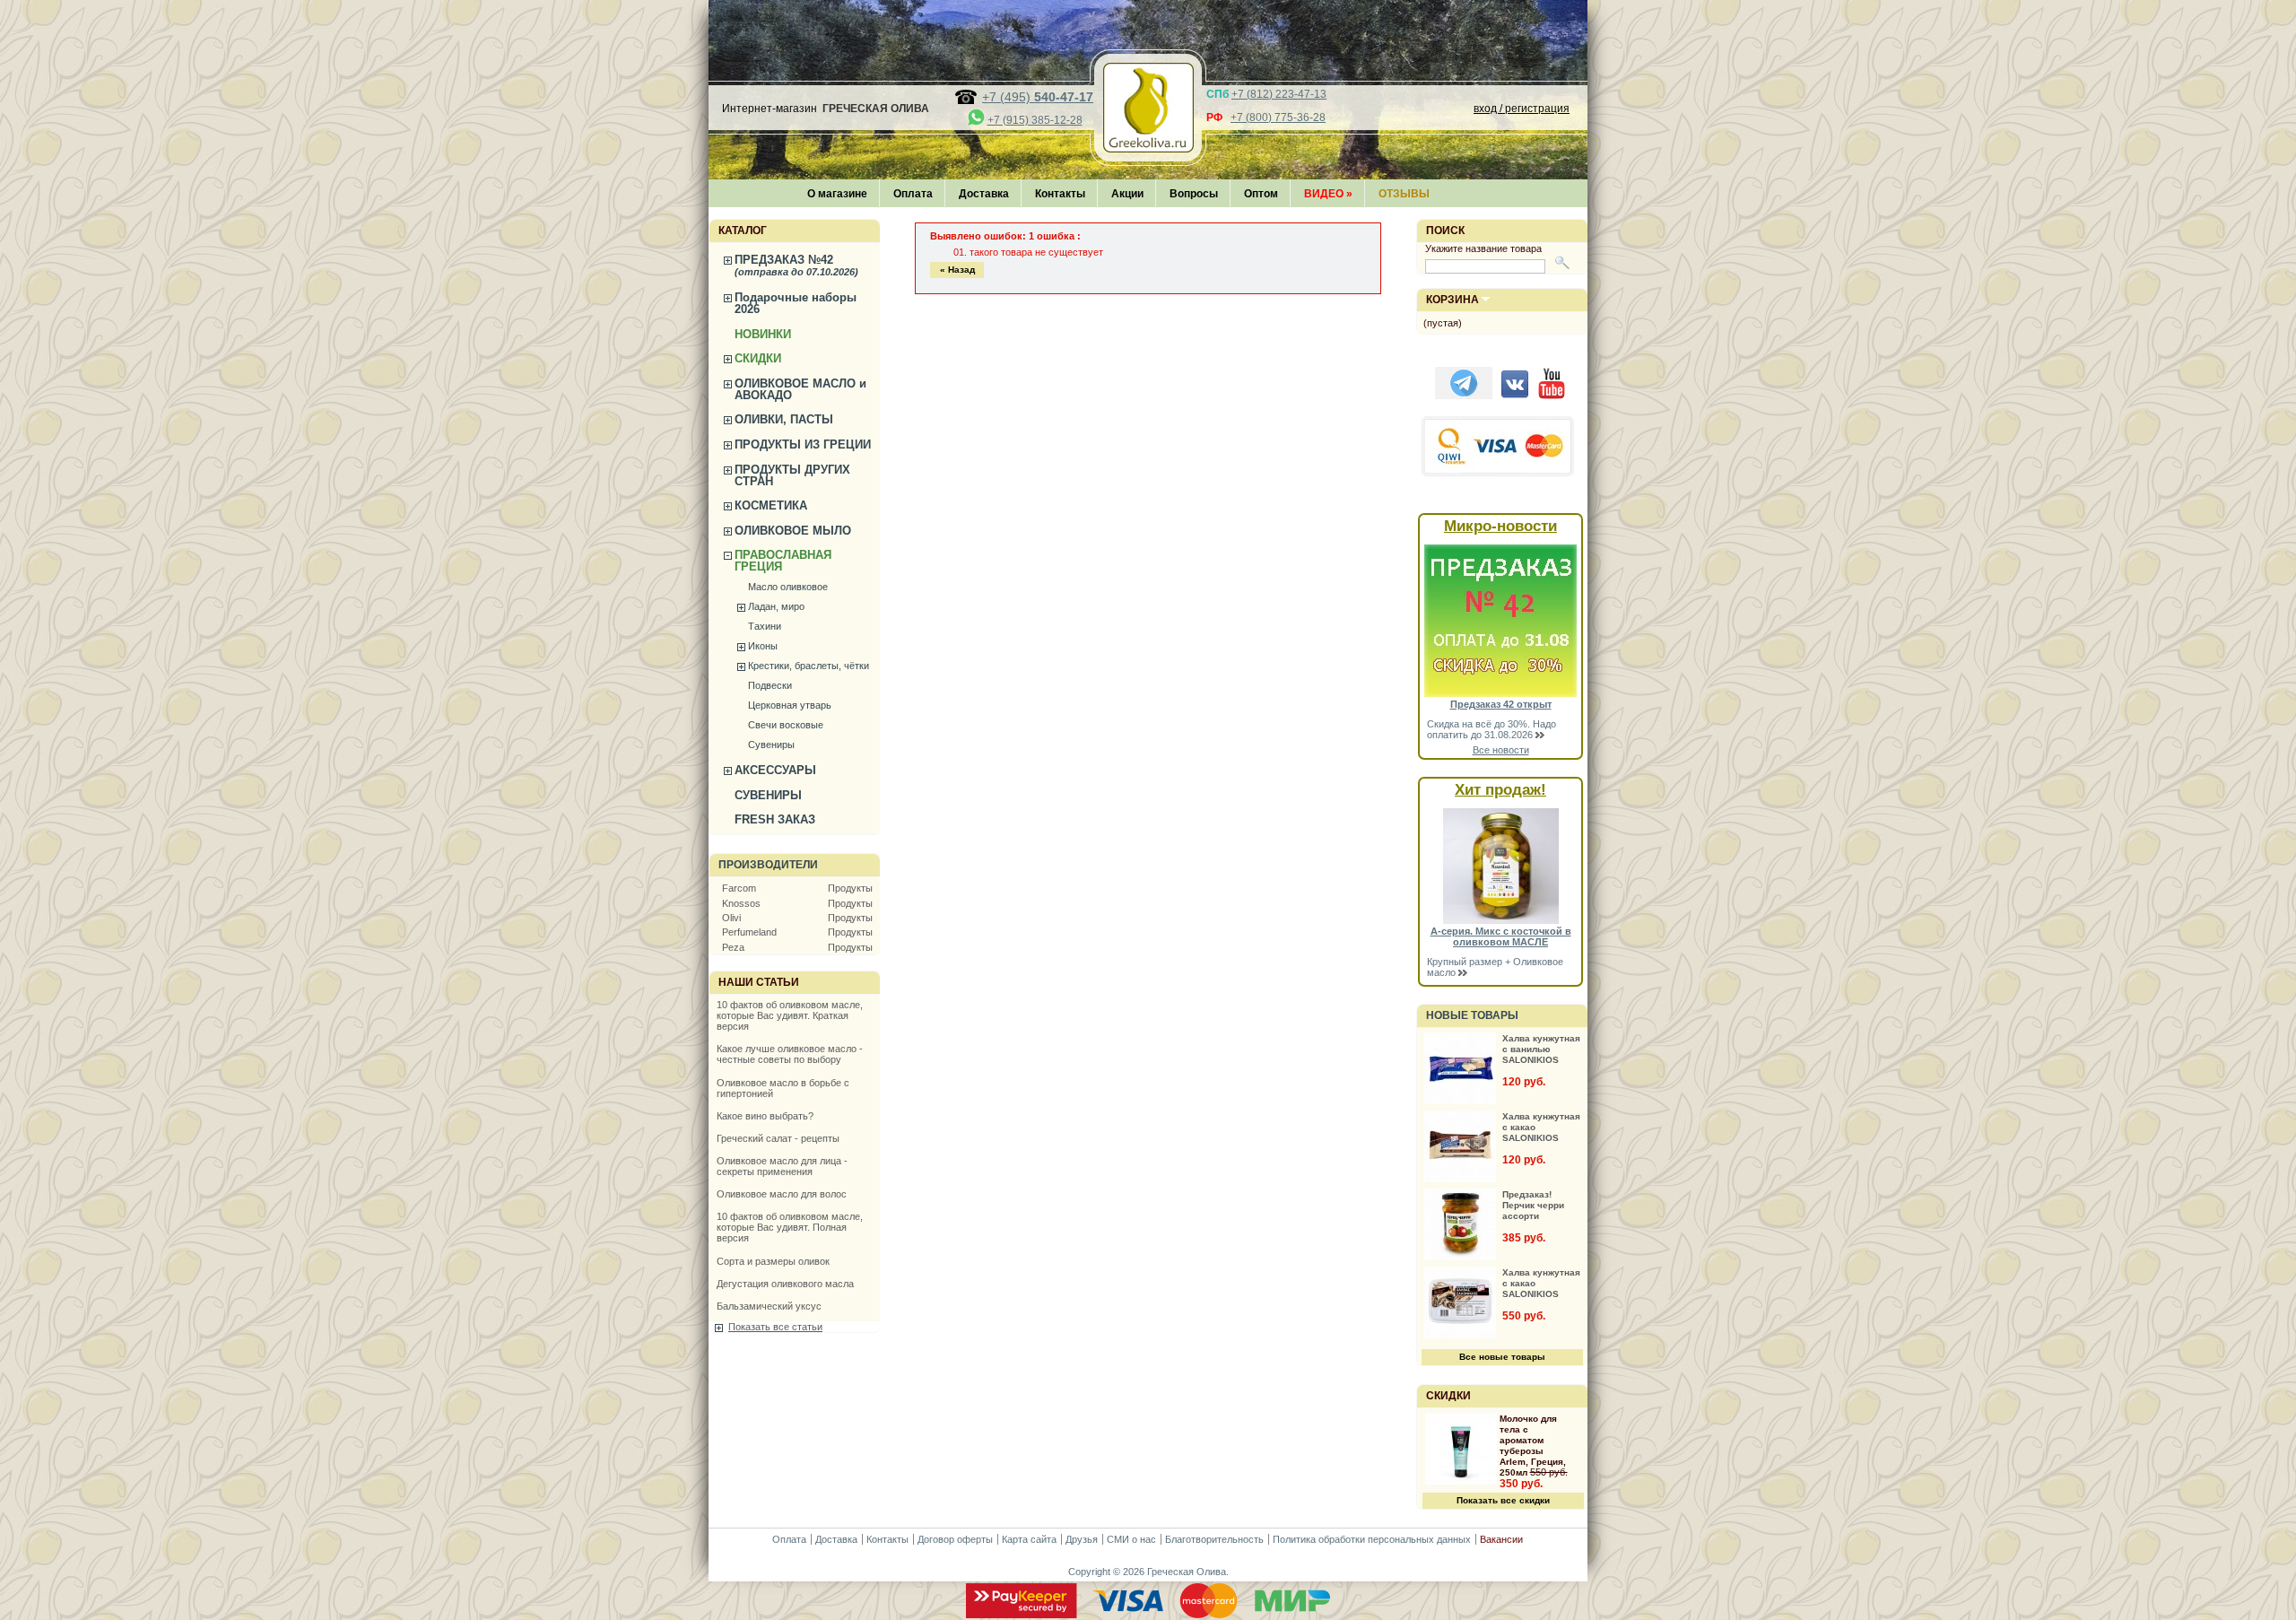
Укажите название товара (1483, 248)
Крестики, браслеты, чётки (809, 666)
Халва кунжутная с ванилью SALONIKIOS (1541, 1049)
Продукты (850, 888)
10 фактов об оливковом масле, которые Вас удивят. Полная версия (790, 1227)
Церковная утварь (790, 705)
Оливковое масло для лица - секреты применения (782, 1166)
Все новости (1501, 750)
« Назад (957, 270)
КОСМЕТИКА (771, 505)
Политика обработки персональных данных (1372, 1539)
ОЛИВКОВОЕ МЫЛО (793, 531)
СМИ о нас (1131, 1539)
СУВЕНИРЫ (768, 795)
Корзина (1452, 300)
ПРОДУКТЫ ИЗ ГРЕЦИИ (803, 444)
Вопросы (1194, 194)
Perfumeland (749, 932)
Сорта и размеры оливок (773, 1261)
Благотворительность (1214, 1539)
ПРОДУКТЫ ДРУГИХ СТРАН (792, 475)
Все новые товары (1502, 1357)
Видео (1328, 194)
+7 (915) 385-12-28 (1035, 120)
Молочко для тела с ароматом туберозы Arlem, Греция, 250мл (1533, 1446)
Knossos (741, 903)
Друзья (1082, 1539)
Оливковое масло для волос (782, 1194)
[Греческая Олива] (1148, 147)
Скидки (1448, 1396)
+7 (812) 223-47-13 (1279, 94)
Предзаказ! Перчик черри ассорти (1533, 1205)
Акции (1127, 194)
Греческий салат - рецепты (778, 1138)
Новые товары (1472, 1015)
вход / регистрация (1522, 109)
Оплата (913, 194)
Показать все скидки (1503, 1500)
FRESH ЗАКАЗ (775, 819)
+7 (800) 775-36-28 (1278, 118)
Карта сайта (1029, 1539)
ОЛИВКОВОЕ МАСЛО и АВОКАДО (800, 389)
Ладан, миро (776, 606)
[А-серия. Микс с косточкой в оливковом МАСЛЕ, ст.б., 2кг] (1501, 920)
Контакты (1060, 194)
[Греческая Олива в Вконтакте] (1515, 396)
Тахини (765, 626)
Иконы (763, 646)
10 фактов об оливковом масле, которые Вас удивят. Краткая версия (790, 1015)
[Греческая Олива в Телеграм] (1464, 396)
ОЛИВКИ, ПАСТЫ (784, 419)
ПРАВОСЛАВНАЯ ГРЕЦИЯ (783, 561)
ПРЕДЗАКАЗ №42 (796, 265)
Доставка (984, 194)
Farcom (739, 888)
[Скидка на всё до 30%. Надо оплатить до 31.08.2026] (1500, 693)
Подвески (770, 685)
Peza (733, 947)
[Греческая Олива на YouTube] (1552, 396)
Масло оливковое (788, 587)
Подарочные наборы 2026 (796, 303)
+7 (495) (1038, 97)
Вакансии (1501, 1539)
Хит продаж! (1500, 790)
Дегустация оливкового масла (785, 1284)
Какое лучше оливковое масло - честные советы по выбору (790, 1054)
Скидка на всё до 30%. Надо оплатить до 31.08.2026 (1492, 729)
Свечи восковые (786, 725)
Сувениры (771, 745)
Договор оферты (955, 1539)
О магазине (837, 194)
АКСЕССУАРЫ (775, 770)
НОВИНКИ (763, 334)
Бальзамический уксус (769, 1306)
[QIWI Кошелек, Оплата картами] (1499, 475)
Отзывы (1404, 194)
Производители (768, 865)
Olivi (731, 918)
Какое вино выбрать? (765, 1116)
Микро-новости (1500, 526)
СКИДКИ (758, 358)
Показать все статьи (775, 1327)
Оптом (1261, 194)
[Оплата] (1148, 1615)
